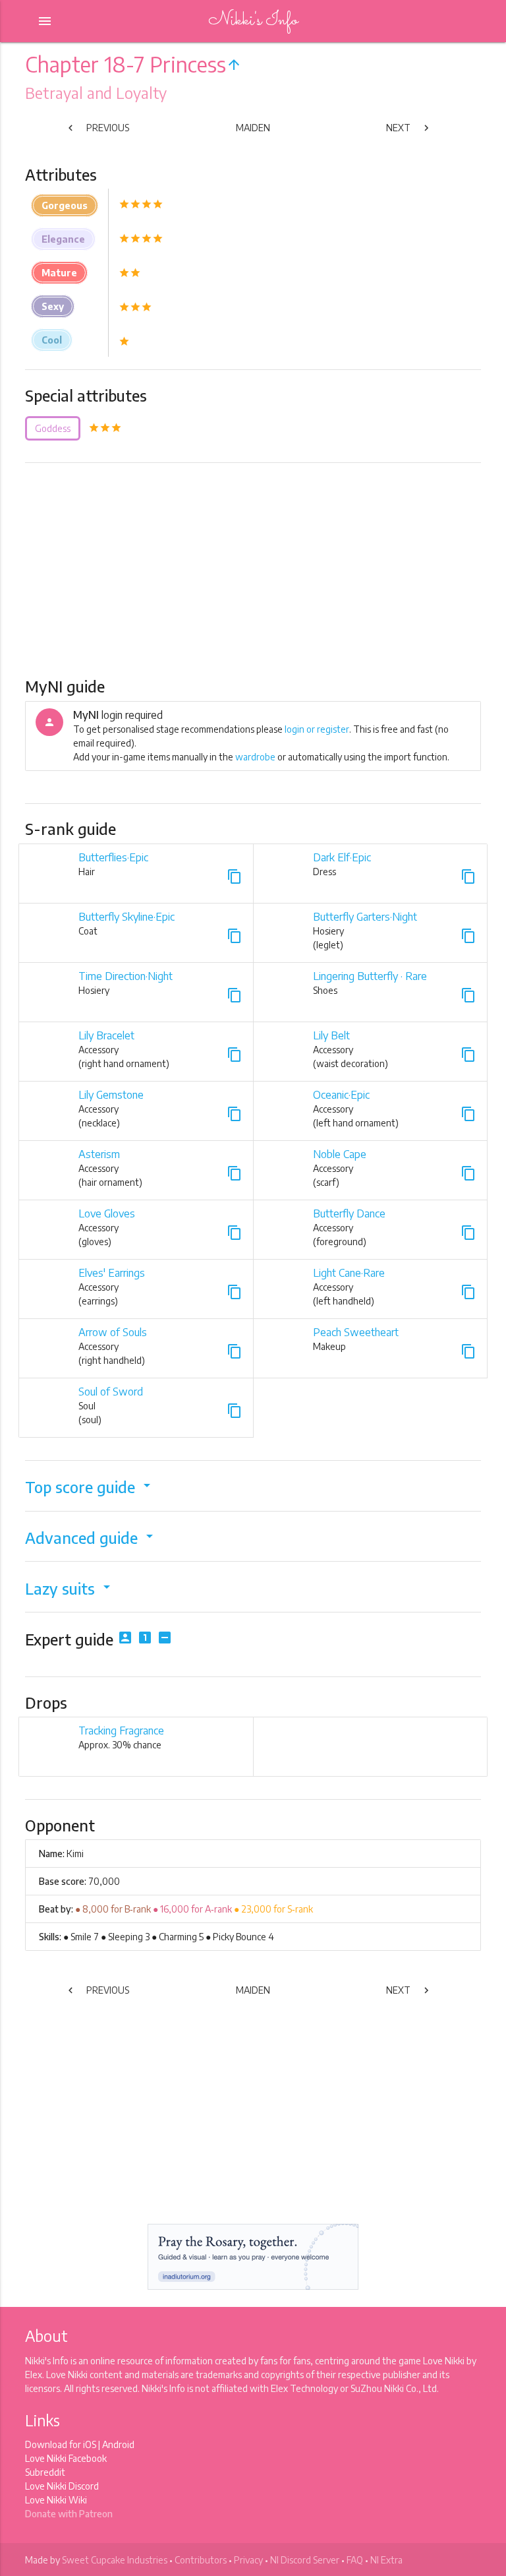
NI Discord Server (305, 2560)
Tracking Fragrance (121, 1731)
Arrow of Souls (113, 1332)
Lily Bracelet (106, 1035)
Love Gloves (107, 1213)
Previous (97, 128)
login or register (317, 729)
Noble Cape (340, 1154)
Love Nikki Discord (62, 2486)
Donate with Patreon (69, 2514)
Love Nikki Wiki (56, 2500)
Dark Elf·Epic (342, 857)
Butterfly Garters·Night (365, 917)
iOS (90, 2444)
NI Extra (386, 2560)
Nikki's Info (253, 21)
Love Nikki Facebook (66, 2458)
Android (118, 2444)
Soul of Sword (111, 1392)
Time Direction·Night (126, 976)
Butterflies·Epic (113, 857)
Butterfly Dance (349, 1213)
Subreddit (45, 2472)
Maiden (253, 128)
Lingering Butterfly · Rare (370, 976)
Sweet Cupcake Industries (115, 2560)
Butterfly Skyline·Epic (126, 917)
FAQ (355, 2560)
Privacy (248, 2560)
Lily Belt (331, 1035)
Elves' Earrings (112, 1273)
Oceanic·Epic (341, 1095)
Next (409, 128)
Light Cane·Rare (349, 1273)
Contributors (201, 2560)
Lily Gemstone (111, 1095)
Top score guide (90, 1487)
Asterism (99, 1154)
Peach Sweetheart (356, 1332)
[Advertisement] (253, 569)
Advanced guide (91, 1538)
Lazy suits (70, 1588)
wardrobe (255, 757)
